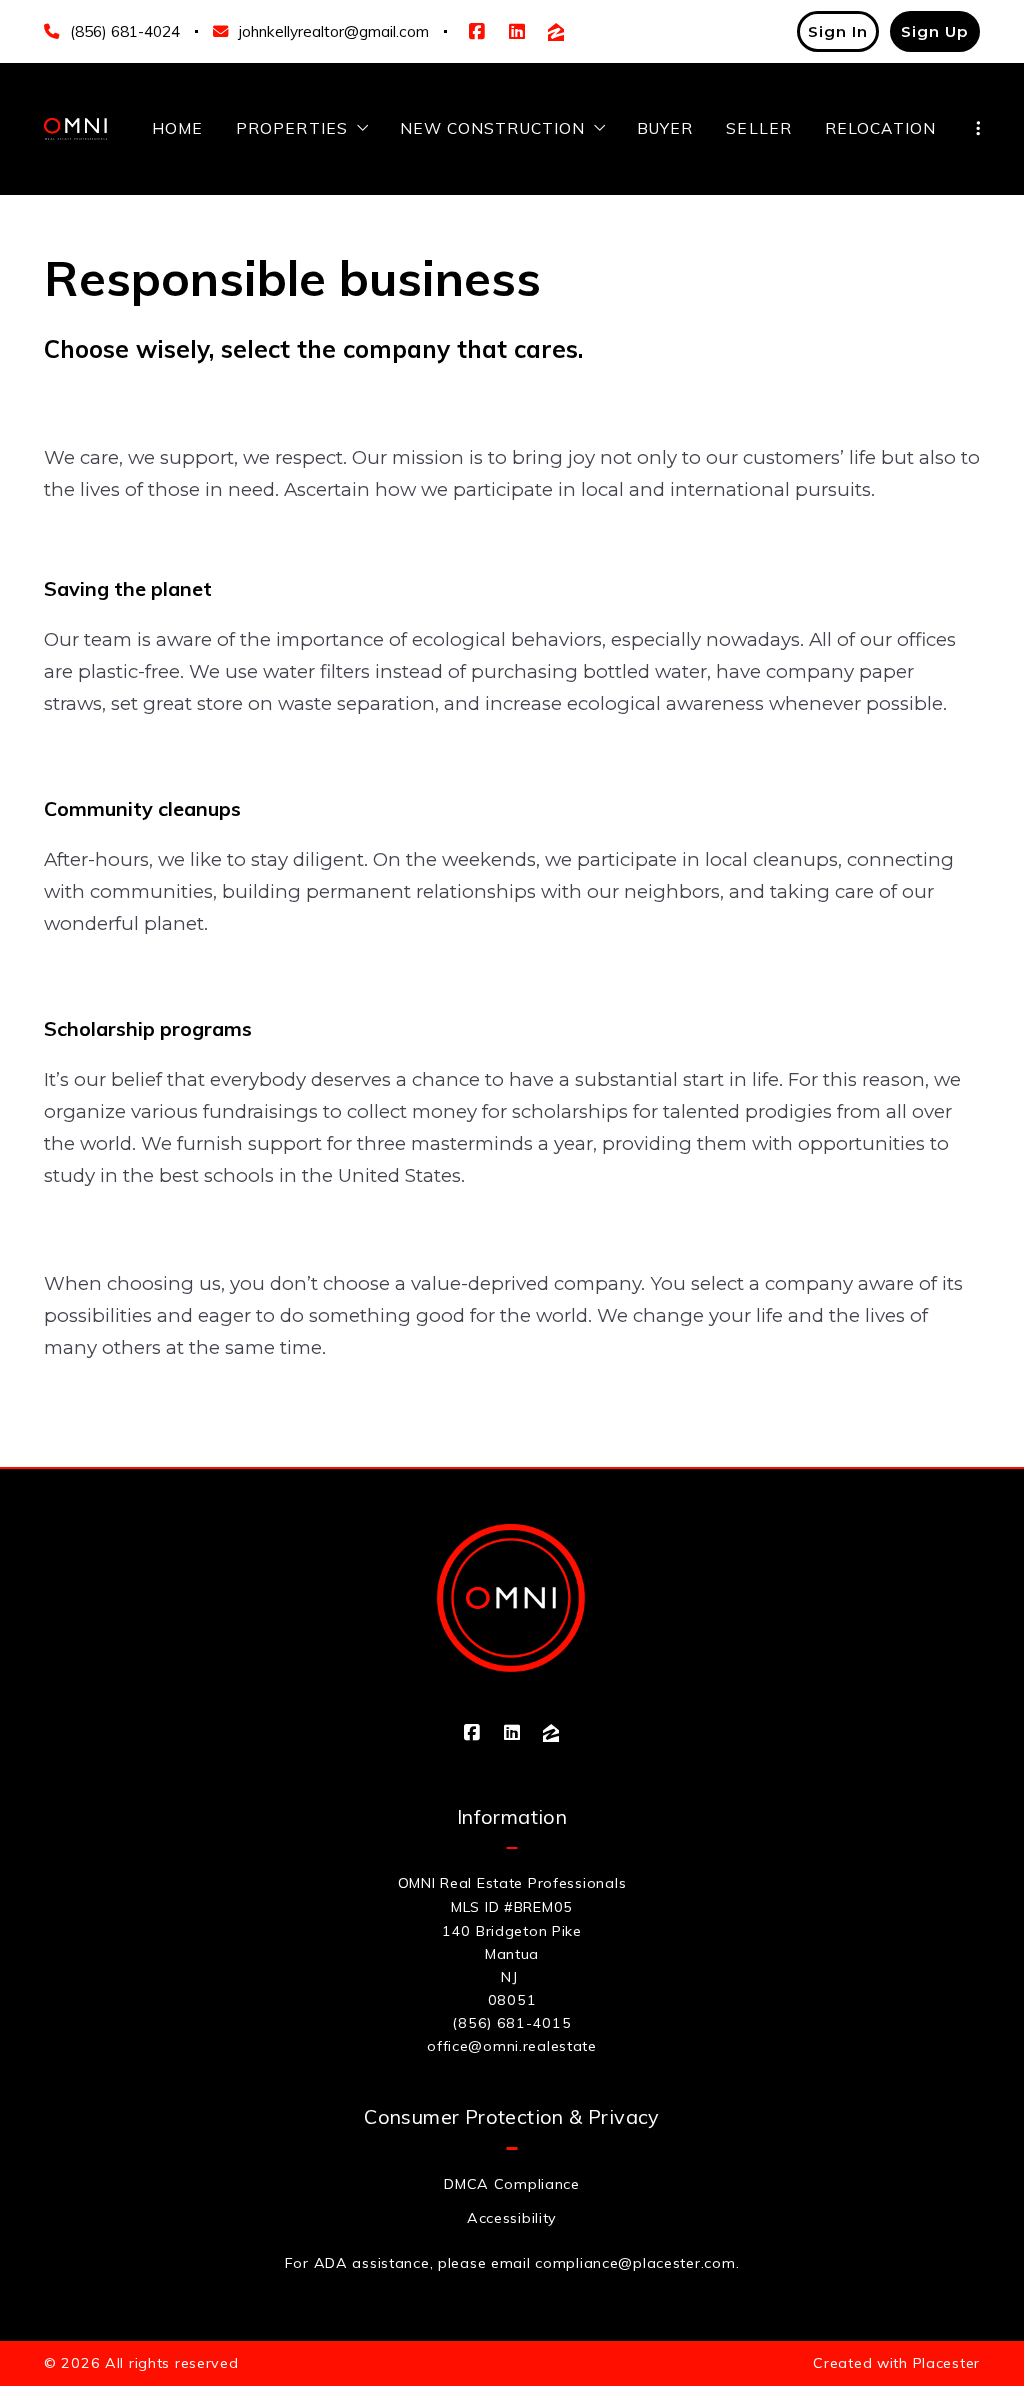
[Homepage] (76, 129)
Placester (946, 2363)
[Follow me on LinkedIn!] (517, 32)
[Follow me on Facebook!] (477, 32)
